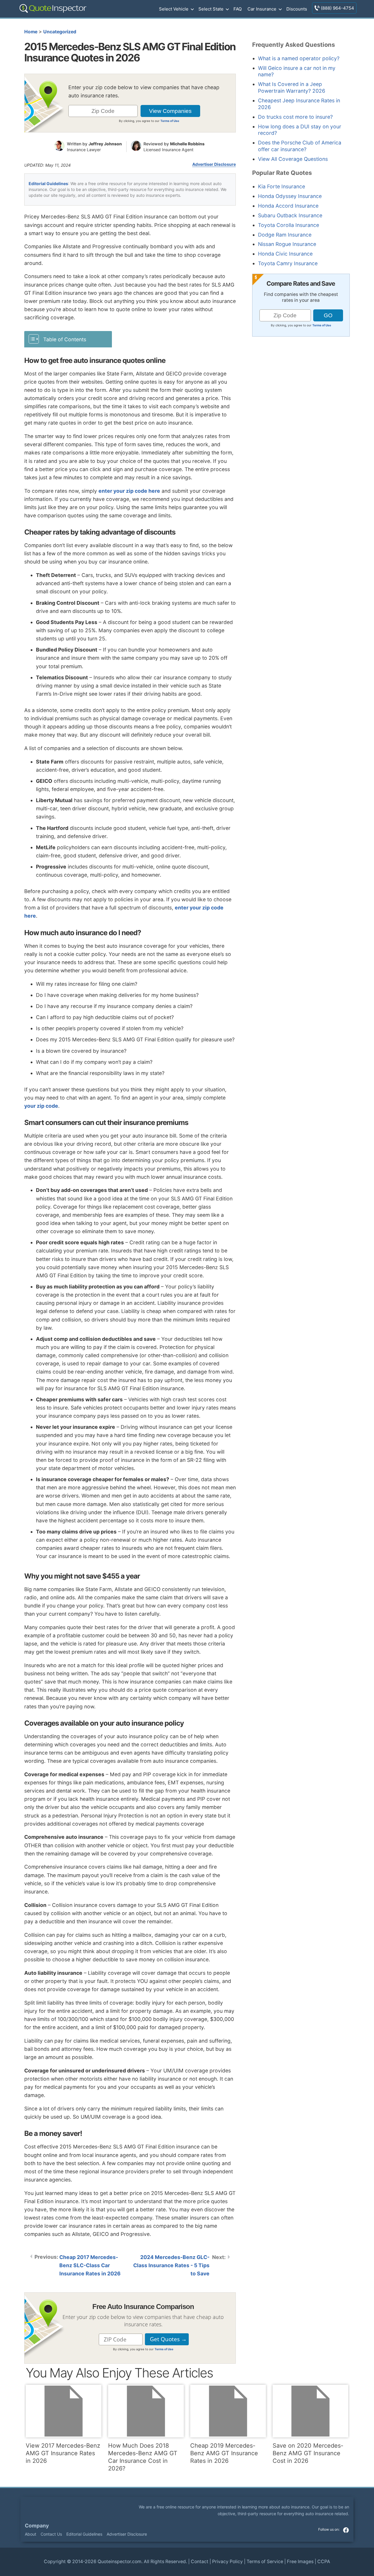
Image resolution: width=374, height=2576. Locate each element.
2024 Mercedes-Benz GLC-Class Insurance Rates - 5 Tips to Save (171, 2265)
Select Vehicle (174, 9)
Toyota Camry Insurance (288, 263)
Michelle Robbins (187, 144)
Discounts (297, 9)
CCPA (324, 2562)
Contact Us (51, 2534)
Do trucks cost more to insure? (295, 117)
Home (31, 32)
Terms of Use (170, 121)
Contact (200, 2562)
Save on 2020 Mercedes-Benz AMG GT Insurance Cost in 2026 (308, 2453)
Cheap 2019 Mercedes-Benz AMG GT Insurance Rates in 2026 (224, 2453)
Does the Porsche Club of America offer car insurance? (300, 146)
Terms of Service (265, 2562)
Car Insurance (262, 9)
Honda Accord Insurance (288, 206)
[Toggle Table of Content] (68, 339)
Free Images (300, 2562)
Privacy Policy (227, 2562)
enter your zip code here (129, 491)
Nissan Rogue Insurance (287, 244)
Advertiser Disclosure (214, 164)
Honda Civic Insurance (285, 254)
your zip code (41, 1106)
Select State (211, 9)
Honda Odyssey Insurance (290, 196)
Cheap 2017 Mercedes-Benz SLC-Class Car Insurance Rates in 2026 (90, 2265)
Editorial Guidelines (48, 183)
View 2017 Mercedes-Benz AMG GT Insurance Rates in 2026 (63, 2453)
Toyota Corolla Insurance (289, 225)
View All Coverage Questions (293, 159)
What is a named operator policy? (299, 58)
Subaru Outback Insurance (290, 215)
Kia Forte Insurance (282, 186)
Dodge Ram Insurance (285, 235)
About (31, 2534)
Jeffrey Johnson (105, 144)
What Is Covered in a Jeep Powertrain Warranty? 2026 (292, 87)
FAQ (238, 9)
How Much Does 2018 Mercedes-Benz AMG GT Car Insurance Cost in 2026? (143, 2457)
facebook (346, 2530)
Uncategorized (60, 32)
